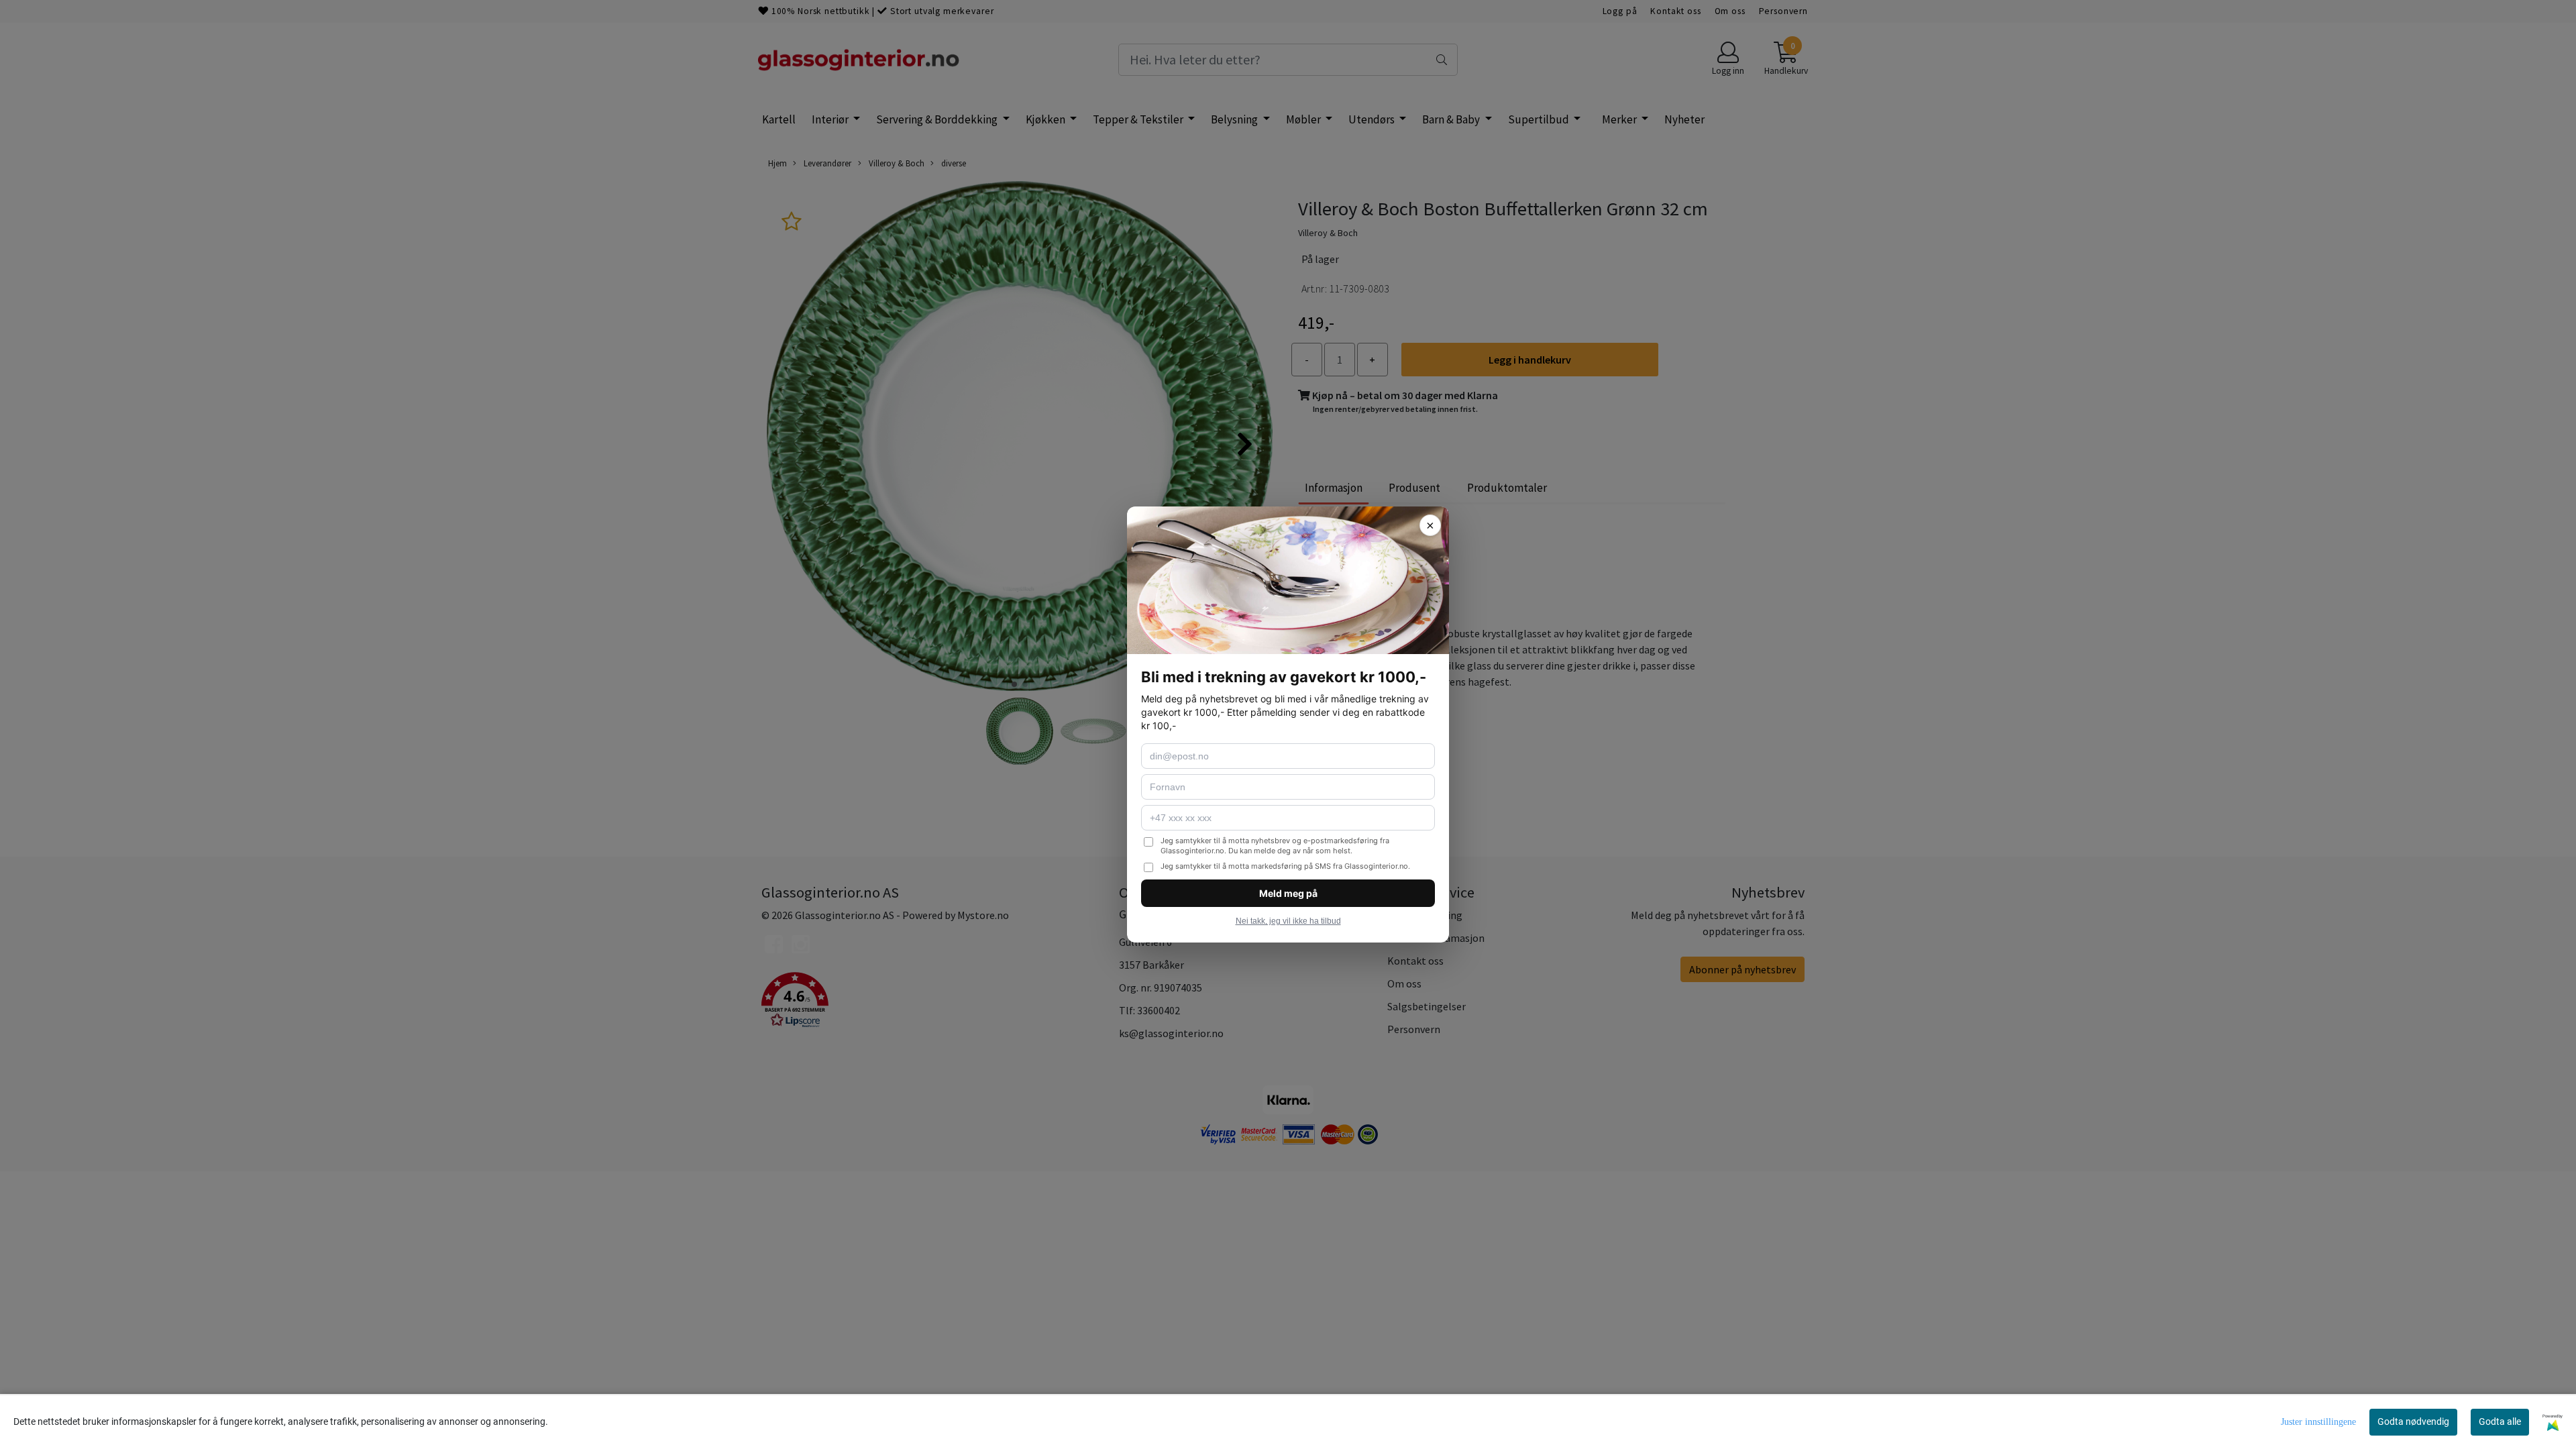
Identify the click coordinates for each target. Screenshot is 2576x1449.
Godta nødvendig (2413, 1421)
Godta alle (2500, 1421)
